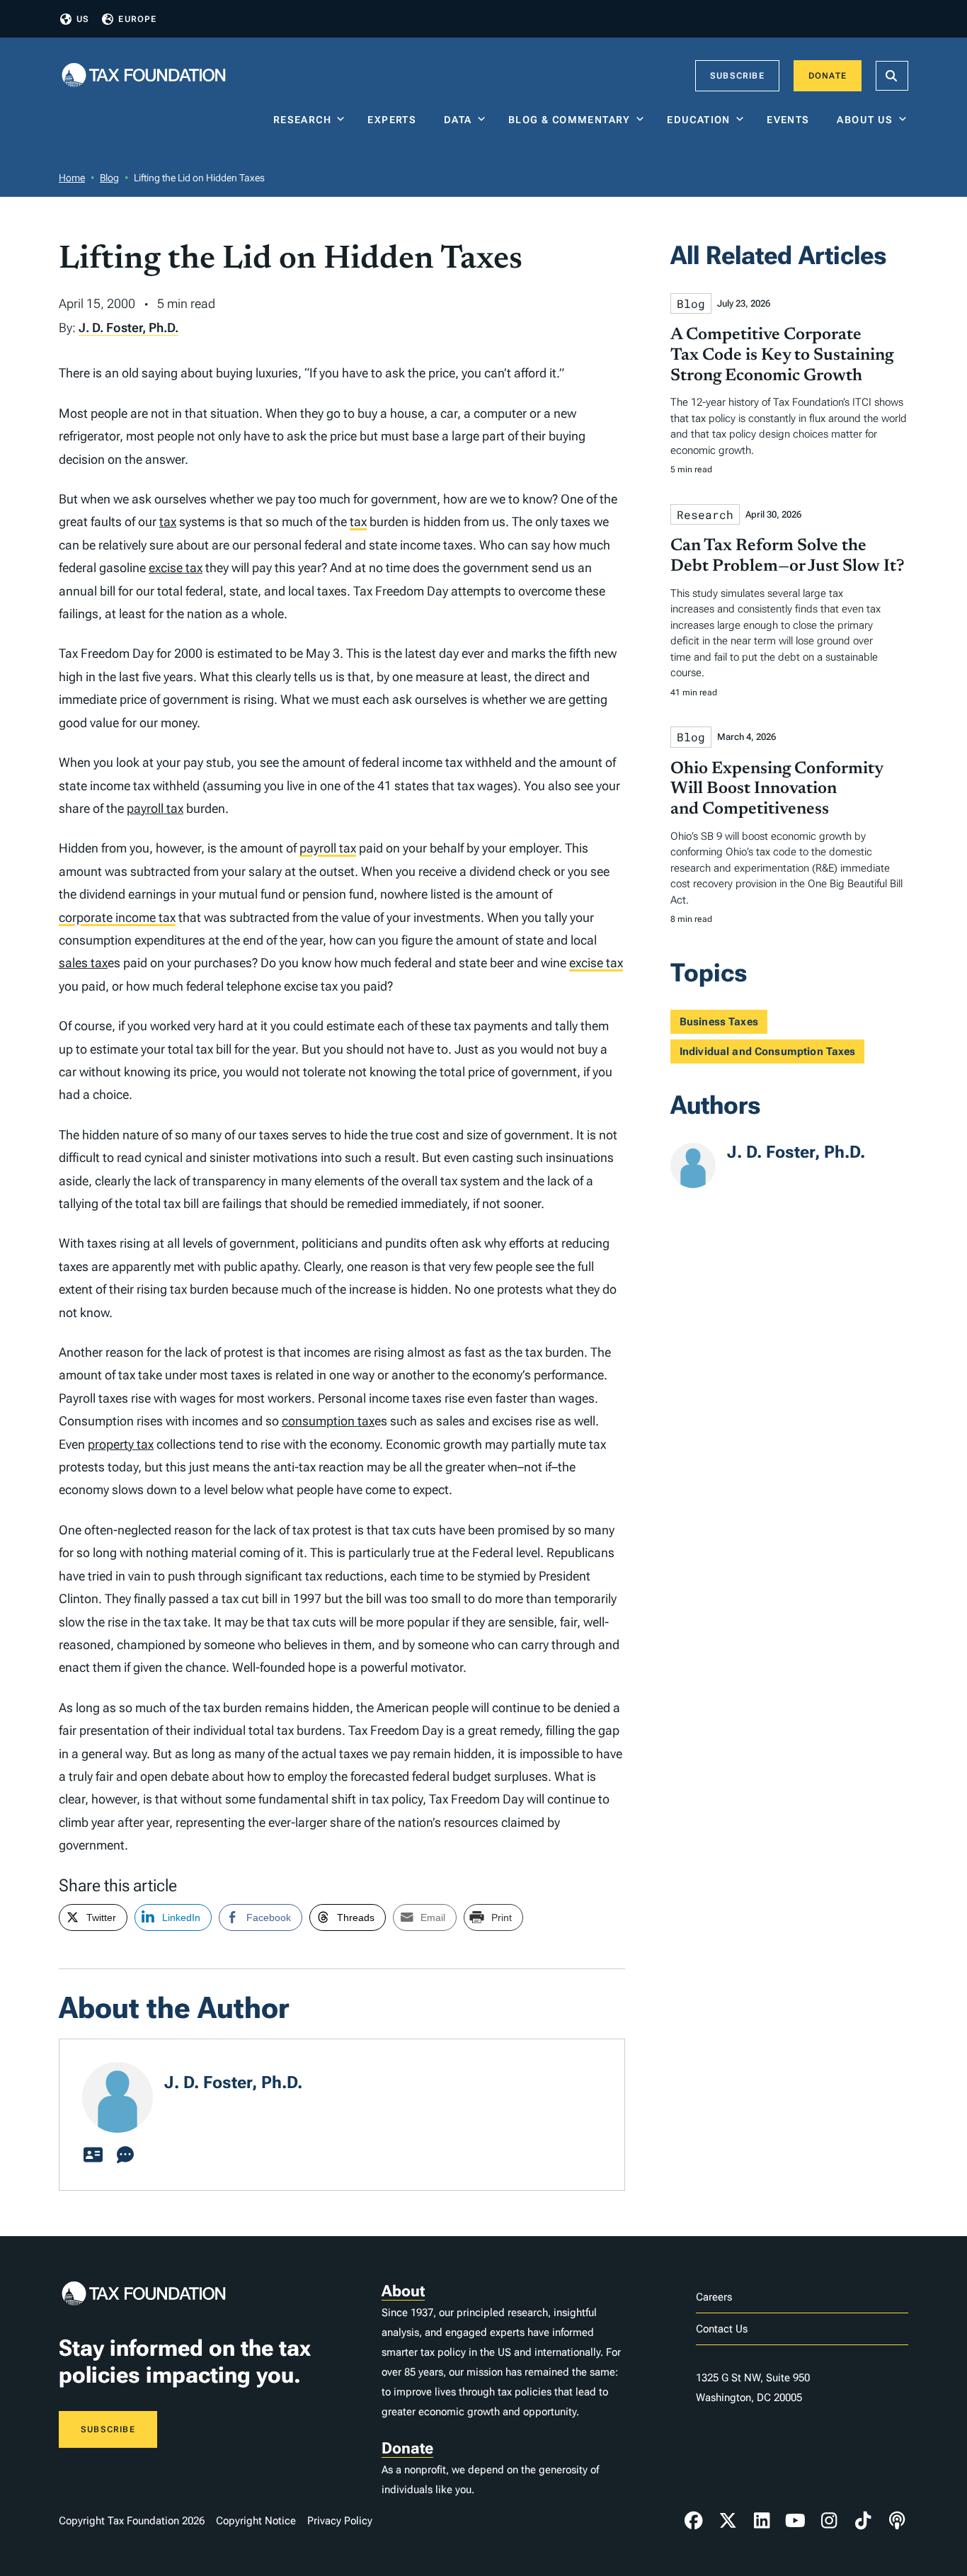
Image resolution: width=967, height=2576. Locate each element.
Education (699, 120)
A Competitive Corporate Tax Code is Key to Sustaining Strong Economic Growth (782, 355)
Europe (137, 19)
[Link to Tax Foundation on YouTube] (796, 2521)
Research (302, 120)
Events (791, 120)
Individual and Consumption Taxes (768, 1052)
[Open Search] (892, 76)
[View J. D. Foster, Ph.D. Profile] (93, 2155)
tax (168, 522)
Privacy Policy (340, 2521)
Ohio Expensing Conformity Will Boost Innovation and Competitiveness (777, 790)
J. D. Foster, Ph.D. (128, 327)
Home (72, 178)
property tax (121, 1444)
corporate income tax (117, 917)
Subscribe (737, 76)
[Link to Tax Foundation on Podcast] (897, 2521)
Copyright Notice (256, 2521)
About (403, 2291)
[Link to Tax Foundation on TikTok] (863, 2521)
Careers (714, 2297)
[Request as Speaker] (125, 2155)
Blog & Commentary (570, 120)
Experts (395, 120)
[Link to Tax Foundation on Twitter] (728, 2521)
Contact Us (722, 2329)
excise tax (176, 568)
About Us (865, 120)
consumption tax (328, 1421)
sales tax (83, 963)
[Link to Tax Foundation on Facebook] (694, 2521)
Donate (828, 76)
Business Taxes (719, 1022)
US (83, 19)
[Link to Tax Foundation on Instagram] (829, 2521)
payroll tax (155, 808)
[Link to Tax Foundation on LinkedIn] (762, 2521)
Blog (109, 178)
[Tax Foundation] (144, 76)
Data (458, 120)
